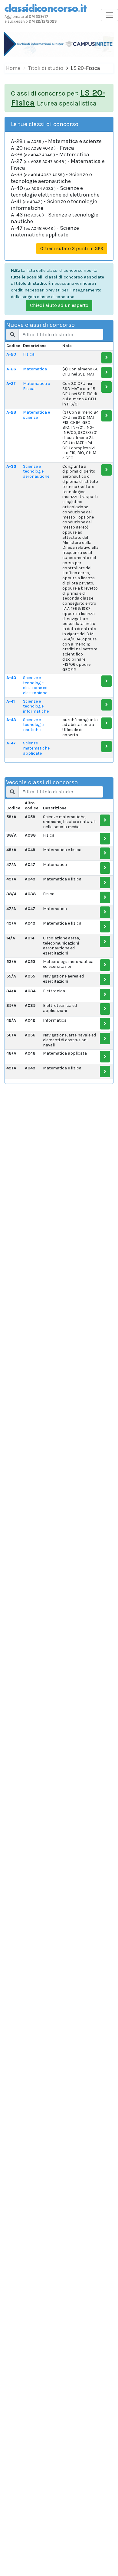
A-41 (11, 701)
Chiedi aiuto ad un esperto (59, 305)
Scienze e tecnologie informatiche (36, 706)
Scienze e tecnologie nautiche (33, 725)
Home (13, 68)
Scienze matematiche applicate (36, 748)
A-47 (11, 743)
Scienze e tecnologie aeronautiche (36, 472)
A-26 (11, 369)
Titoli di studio (46, 68)
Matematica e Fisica (36, 386)
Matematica (35, 369)
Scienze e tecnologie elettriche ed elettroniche (35, 685)
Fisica (29, 354)
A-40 (11, 678)
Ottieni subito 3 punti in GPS (72, 248)
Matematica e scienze (36, 415)
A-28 (11, 412)
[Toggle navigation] (110, 15)
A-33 (11, 466)
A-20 (11, 354)
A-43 (11, 720)
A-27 (11, 384)
